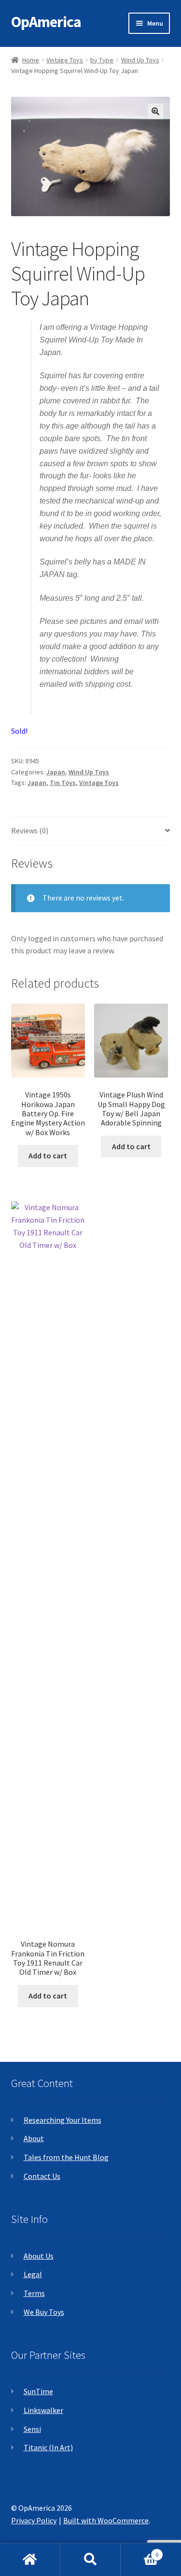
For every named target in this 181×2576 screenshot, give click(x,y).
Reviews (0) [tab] (30, 830)
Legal (33, 2274)
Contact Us (42, 2176)
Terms (34, 2293)
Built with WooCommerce (106, 2520)
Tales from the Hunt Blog (66, 2157)
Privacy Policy (34, 2520)
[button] (155, 111)
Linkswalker (43, 2410)
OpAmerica (46, 22)
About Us (39, 2256)
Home (31, 60)
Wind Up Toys (140, 60)
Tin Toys (63, 783)
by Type (102, 60)
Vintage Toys (65, 60)
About (34, 2138)
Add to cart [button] (48, 1155)
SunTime (38, 2391)
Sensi (32, 2429)
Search (90, 2560)
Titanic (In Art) (48, 2447)
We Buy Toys (44, 2312)
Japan (56, 772)
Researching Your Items (63, 2120)
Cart (139, 2551)
